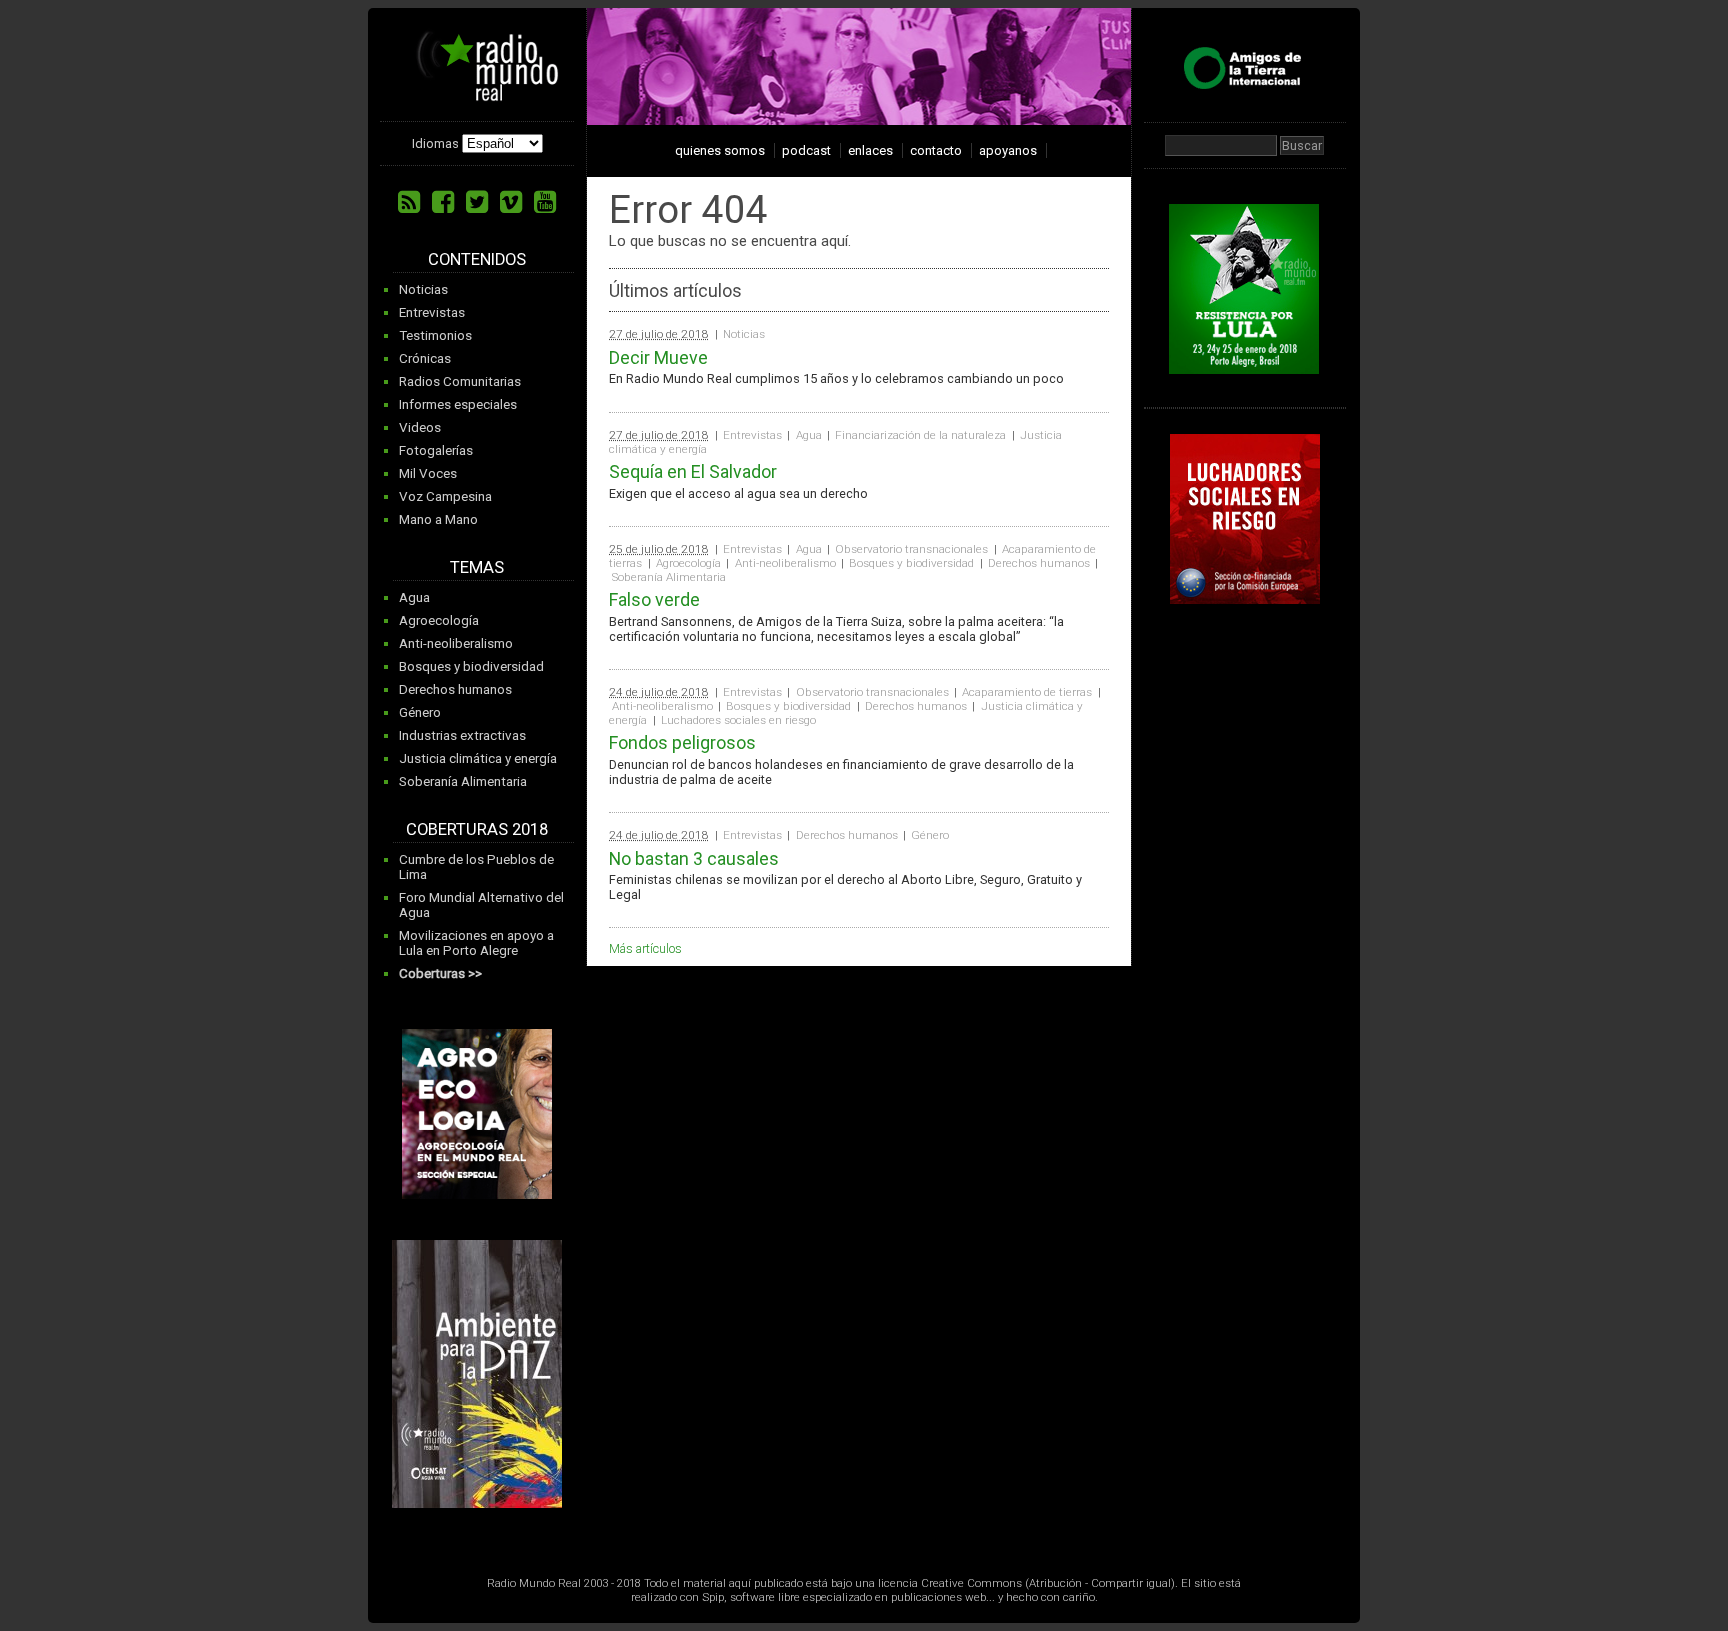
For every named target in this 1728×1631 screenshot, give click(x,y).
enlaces (870, 150)
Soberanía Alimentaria (463, 781)
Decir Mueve (658, 357)
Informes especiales (458, 404)
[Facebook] (443, 202)
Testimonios (435, 335)
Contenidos (477, 259)
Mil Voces (428, 473)
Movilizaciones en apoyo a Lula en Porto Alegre (476, 943)
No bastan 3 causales (694, 858)
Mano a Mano (438, 519)
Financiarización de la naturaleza (920, 435)
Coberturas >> (440, 973)
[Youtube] (545, 202)
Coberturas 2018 (477, 829)
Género (420, 712)
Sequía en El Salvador (693, 471)
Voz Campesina (445, 496)
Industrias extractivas (462, 735)
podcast (806, 150)
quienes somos (720, 150)
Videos (420, 427)
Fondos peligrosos (682, 742)
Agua (414, 597)
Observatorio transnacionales (911, 549)
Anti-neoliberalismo (456, 643)
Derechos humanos (455, 689)
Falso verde (654, 599)
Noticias (423, 289)
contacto (936, 150)
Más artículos (645, 948)
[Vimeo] (511, 202)
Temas (477, 567)
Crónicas (425, 358)
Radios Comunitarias (460, 381)
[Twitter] (477, 202)
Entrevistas (432, 312)
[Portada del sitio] (480, 94)
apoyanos (1008, 150)
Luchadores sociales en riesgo (738, 720)
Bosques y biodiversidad (471, 666)
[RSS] (409, 202)
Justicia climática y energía (478, 758)
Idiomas (435, 143)
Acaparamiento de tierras (1027, 692)
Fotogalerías (436, 450)
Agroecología (439, 620)
